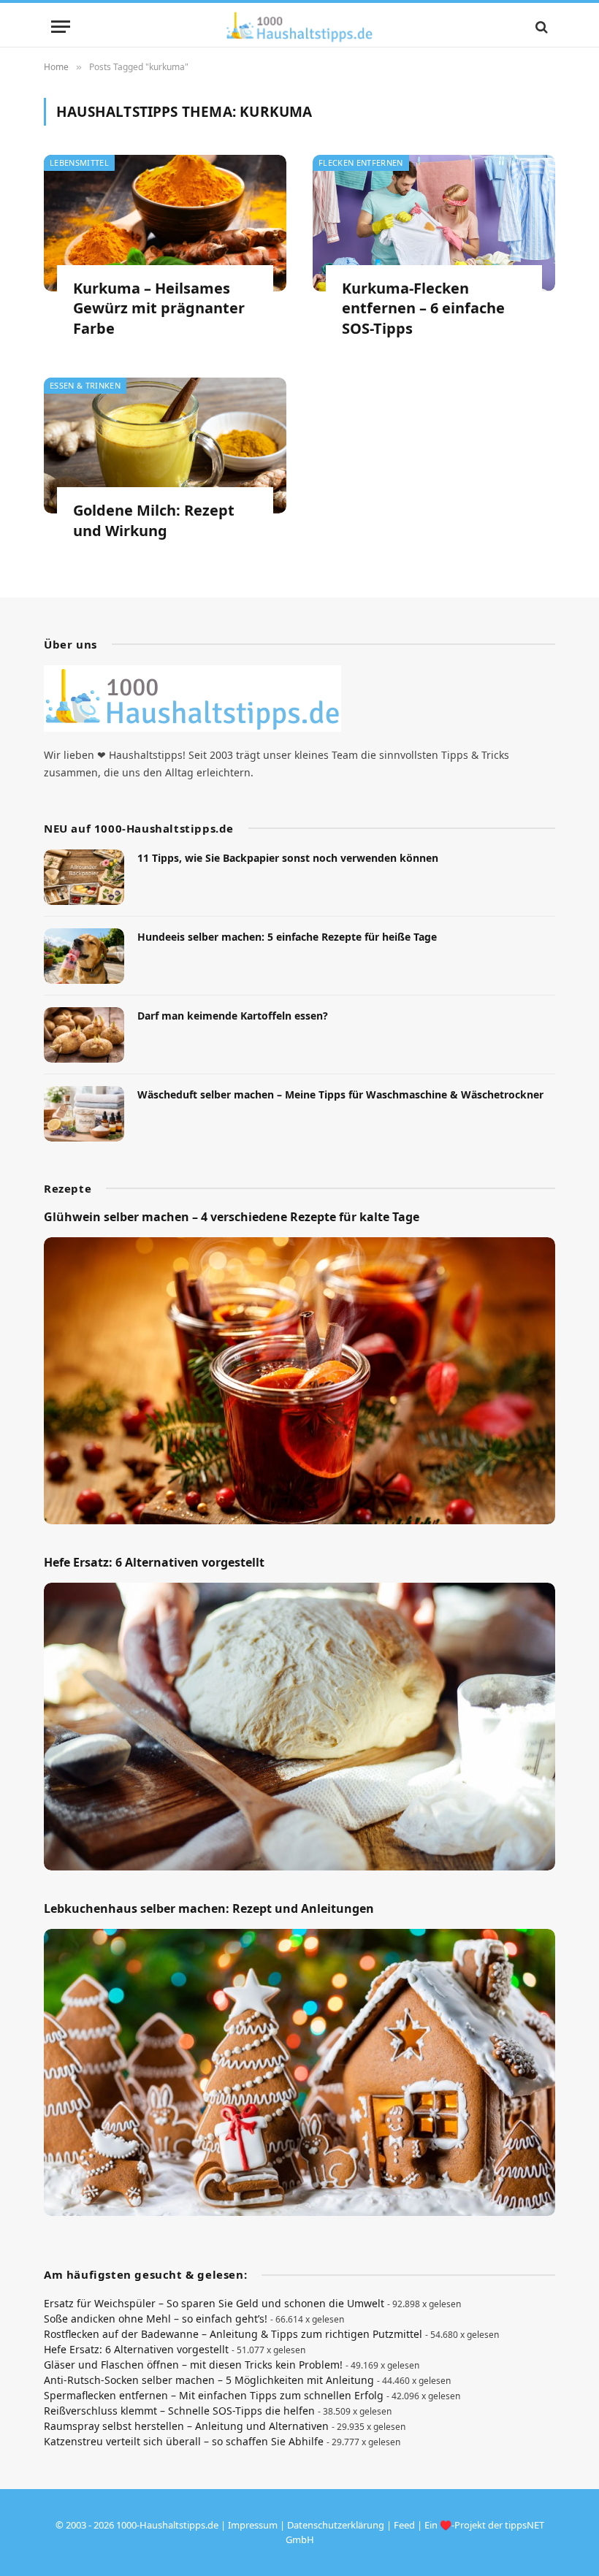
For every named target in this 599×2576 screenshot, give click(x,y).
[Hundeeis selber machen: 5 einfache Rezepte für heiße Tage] (84, 956)
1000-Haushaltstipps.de (167, 2525)
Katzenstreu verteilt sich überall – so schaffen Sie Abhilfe (184, 2441)
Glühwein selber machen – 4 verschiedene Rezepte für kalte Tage (232, 1217)
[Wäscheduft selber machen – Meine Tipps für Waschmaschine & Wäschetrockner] (84, 1114)
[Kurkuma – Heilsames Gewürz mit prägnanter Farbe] (165, 223)
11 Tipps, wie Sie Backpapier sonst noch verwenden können (288, 858)
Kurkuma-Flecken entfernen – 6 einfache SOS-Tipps (423, 308)
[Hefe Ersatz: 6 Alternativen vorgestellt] (299, 1727)
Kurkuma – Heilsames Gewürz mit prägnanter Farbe (159, 308)
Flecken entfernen (361, 163)
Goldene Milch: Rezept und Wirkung (154, 520)
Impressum (253, 2525)
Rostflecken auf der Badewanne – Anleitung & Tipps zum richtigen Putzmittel (233, 2334)
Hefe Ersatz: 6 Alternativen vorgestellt (154, 1563)
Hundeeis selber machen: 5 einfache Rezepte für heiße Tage (287, 937)
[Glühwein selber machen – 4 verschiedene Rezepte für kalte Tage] (299, 1381)
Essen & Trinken (85, 385)
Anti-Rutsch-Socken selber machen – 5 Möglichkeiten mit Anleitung (209, 2380)
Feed (404, 2525)
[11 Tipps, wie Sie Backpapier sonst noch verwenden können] (84, 877)
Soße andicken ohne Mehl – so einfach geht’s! (156, 2319)
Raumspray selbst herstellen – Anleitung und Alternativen (186, 2426)
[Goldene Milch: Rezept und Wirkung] (165, 446)
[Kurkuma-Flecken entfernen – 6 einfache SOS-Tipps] (434, 223)
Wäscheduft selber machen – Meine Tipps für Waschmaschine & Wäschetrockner (340, 1094)
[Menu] (61, 27)
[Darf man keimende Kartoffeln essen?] (84, 1035)
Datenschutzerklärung (336, 2525)
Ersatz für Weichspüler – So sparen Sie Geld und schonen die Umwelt (214, 2303)
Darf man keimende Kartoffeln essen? (233, 1016)
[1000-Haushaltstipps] (299, 27)
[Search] (540, 27)
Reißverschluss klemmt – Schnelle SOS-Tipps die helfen (179, 2411)
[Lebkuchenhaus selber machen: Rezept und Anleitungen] (299, 2073)
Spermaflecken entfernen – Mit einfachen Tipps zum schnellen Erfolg (214, 2395)
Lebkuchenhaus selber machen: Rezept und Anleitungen (209, 1909)
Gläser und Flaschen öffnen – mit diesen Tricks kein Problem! (193, 2365)
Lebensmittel (79, 163)
